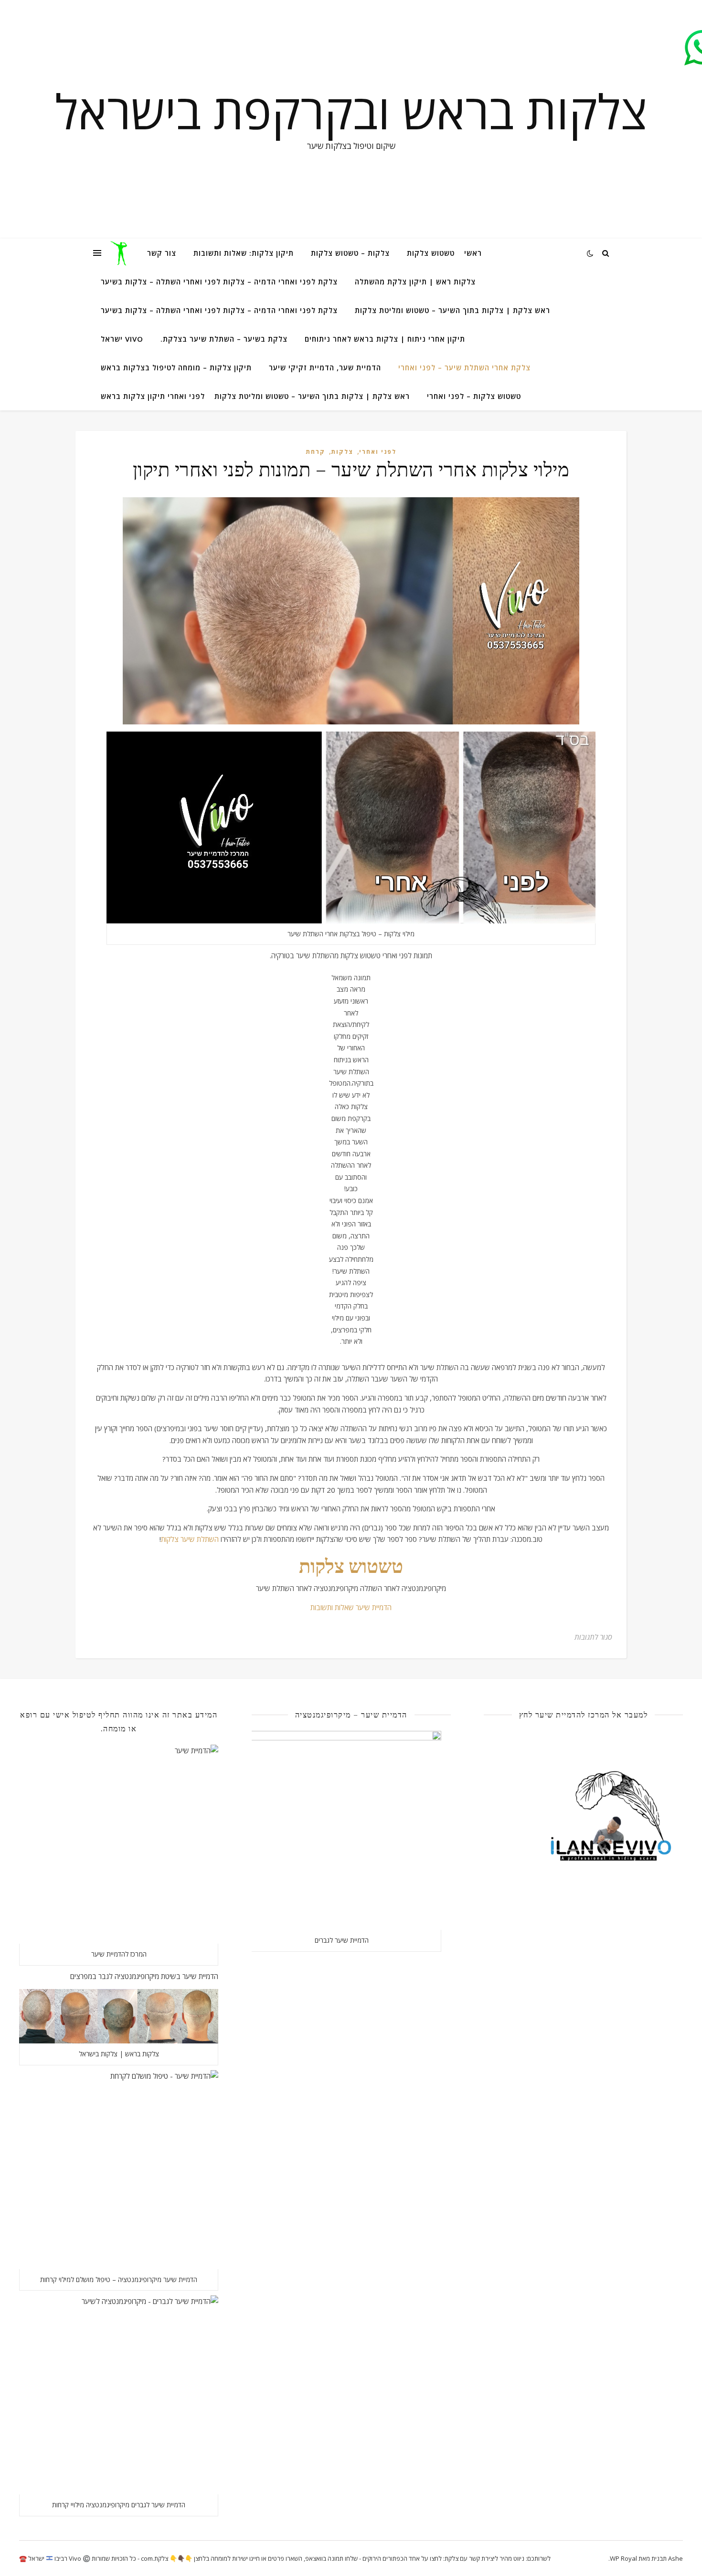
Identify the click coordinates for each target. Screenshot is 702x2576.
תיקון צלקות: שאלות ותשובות (244, 253)
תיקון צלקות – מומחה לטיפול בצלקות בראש (176, 367)
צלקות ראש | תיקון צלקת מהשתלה (415, 282)
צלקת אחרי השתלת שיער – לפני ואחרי (464, 367)
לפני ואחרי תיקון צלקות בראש (153, 396)
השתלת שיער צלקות (190, 1539)
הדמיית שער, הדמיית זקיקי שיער (325, 367)
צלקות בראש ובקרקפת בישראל (351, 111)
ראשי (473, 253)
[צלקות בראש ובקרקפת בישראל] (120, 253)
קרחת (315, 452)
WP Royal (623, 2558)
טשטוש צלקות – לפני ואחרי (474, 396)
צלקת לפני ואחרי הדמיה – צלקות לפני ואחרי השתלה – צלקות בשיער (219, 282)
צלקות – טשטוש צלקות (350, 253)
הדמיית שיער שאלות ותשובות (351, 1607)
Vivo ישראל (122, 339)
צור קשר (162, 253)
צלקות (342, 452)
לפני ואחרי (378, 452)
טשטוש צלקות (431, 253)
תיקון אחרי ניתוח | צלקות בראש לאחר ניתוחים (385, 339)
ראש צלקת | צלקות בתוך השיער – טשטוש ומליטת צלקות (452, 310)
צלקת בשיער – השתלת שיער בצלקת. (224, 339)
